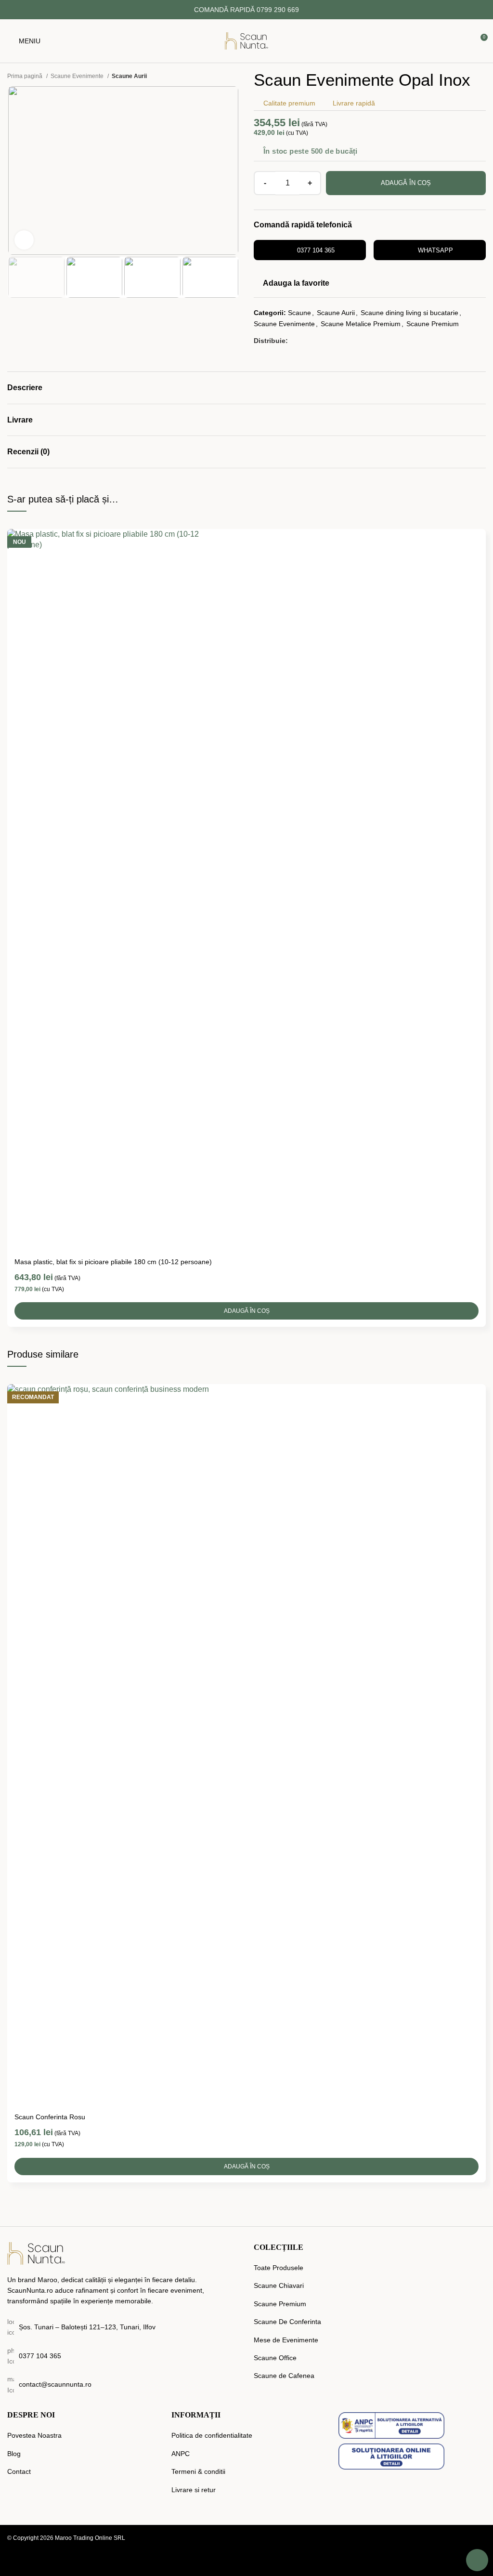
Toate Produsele (279, 2268)
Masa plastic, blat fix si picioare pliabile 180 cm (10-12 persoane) (113, 1262)
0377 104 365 (316, 250)
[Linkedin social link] (331, 341)
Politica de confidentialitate (212, 2435)
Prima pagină (26, 76)
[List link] (123, 2356)
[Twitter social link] (308, 341)
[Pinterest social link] (319, 341)
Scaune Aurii (129, 76)
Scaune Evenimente (78, 76)
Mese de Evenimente (286, 2340)
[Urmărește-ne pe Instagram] (480, 2540)
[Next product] (234, 76)
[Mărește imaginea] (24, 240)
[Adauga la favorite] (477, 537)
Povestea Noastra (34, 2435)
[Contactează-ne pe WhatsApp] (477, 2560)
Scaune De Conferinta (287, 2322)
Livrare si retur (194, 2490)
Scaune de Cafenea (284, 2376)
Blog (14, 2454)
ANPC (181, 2454)
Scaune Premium (433, 324)
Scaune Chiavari (279, 2285)
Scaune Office (275, 2358)
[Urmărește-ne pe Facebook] (461, 2540)
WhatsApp (435, 250)
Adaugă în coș (406, 183)
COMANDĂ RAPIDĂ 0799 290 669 (246, 10)
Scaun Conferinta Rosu (50, 2117)
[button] (246, 1311)
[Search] (370, 41)
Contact (19, 2471)
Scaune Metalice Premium (361, 324)
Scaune (299, 313)
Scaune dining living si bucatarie (409, 313)
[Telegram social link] (342, 341)
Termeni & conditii (198, 2471)
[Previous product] (215, 76)
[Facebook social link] (296, 341)
